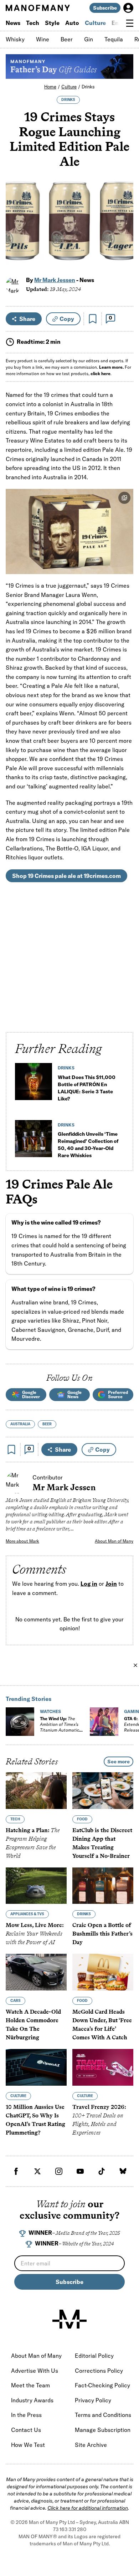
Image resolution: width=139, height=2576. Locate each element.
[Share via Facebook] (124, 213)
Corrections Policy (99, 2371)
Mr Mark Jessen (55, 280)
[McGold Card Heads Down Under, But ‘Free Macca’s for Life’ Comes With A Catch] (103, 1972)
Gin (89, 39)
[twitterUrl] (37, 2171)
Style (52, 23)
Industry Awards (32, 2400)
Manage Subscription (103, 2430)
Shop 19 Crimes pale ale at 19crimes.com (66, 876)
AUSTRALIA (20, 1424)
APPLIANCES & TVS (27, 1914)
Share (27, 319)
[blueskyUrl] (123, 2171)
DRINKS (68, 100)
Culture (95, 23)
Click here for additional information (88, 2508)
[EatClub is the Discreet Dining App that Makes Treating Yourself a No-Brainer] (103, 1791)
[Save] (93, 319)
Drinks (88, 87)
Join (111, 1584)
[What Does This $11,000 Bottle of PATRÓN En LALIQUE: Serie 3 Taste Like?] (34, 1084)
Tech (33, 23)
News (13, 23)
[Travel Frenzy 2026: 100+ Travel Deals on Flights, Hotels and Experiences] (103, 2067)
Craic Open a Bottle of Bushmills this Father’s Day (102, 1934)
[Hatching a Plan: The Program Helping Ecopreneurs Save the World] (36, 1791)
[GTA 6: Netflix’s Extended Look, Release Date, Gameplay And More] (104, 1722)
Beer (67, 39)
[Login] (128, 8)
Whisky (15, 39)
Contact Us (26, 2430)
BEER (47, 1424)
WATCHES (50, 1711)
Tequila (114, 39)
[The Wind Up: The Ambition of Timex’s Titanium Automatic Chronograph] (20, 1722)
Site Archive (91, 2445)
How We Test (28, 2445)
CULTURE (18, 2096)
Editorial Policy (94, 2356)
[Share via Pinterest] (124, 244)
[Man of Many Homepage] (38, 8)
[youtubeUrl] (80, 2171)
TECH (15, 1819)
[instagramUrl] (59, 2171)
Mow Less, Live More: (35, 1934)
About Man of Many (114, 1541)
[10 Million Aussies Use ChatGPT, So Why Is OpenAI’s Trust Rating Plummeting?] (36, 2067)
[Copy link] (124, 259)
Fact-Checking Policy (102, 2385)
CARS (16, 2001)
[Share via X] (124, 229)
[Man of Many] (69, 2319)
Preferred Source (118, 1394)
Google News (74, 1394)
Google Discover (31, 1394)
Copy (67, 319)
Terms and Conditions (103, 2415)
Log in (89, 1584)
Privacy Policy (93, 2400)
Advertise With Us (35, 2371)
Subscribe (105, 8)
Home (50, 87)
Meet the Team (30, 2385)
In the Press (26, 2415)
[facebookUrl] (16, 2171)
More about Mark (22, 1541)
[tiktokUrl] (102, 2171)
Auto (72, 23)
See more (119, 1762)
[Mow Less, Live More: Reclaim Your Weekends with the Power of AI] (36, 1886)
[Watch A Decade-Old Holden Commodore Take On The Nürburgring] (36, 1972)
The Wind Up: (60, 1727)
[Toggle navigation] (130, 23)
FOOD (82, 1819)
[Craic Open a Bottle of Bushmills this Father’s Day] (103, 1886)
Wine (43, 39)
